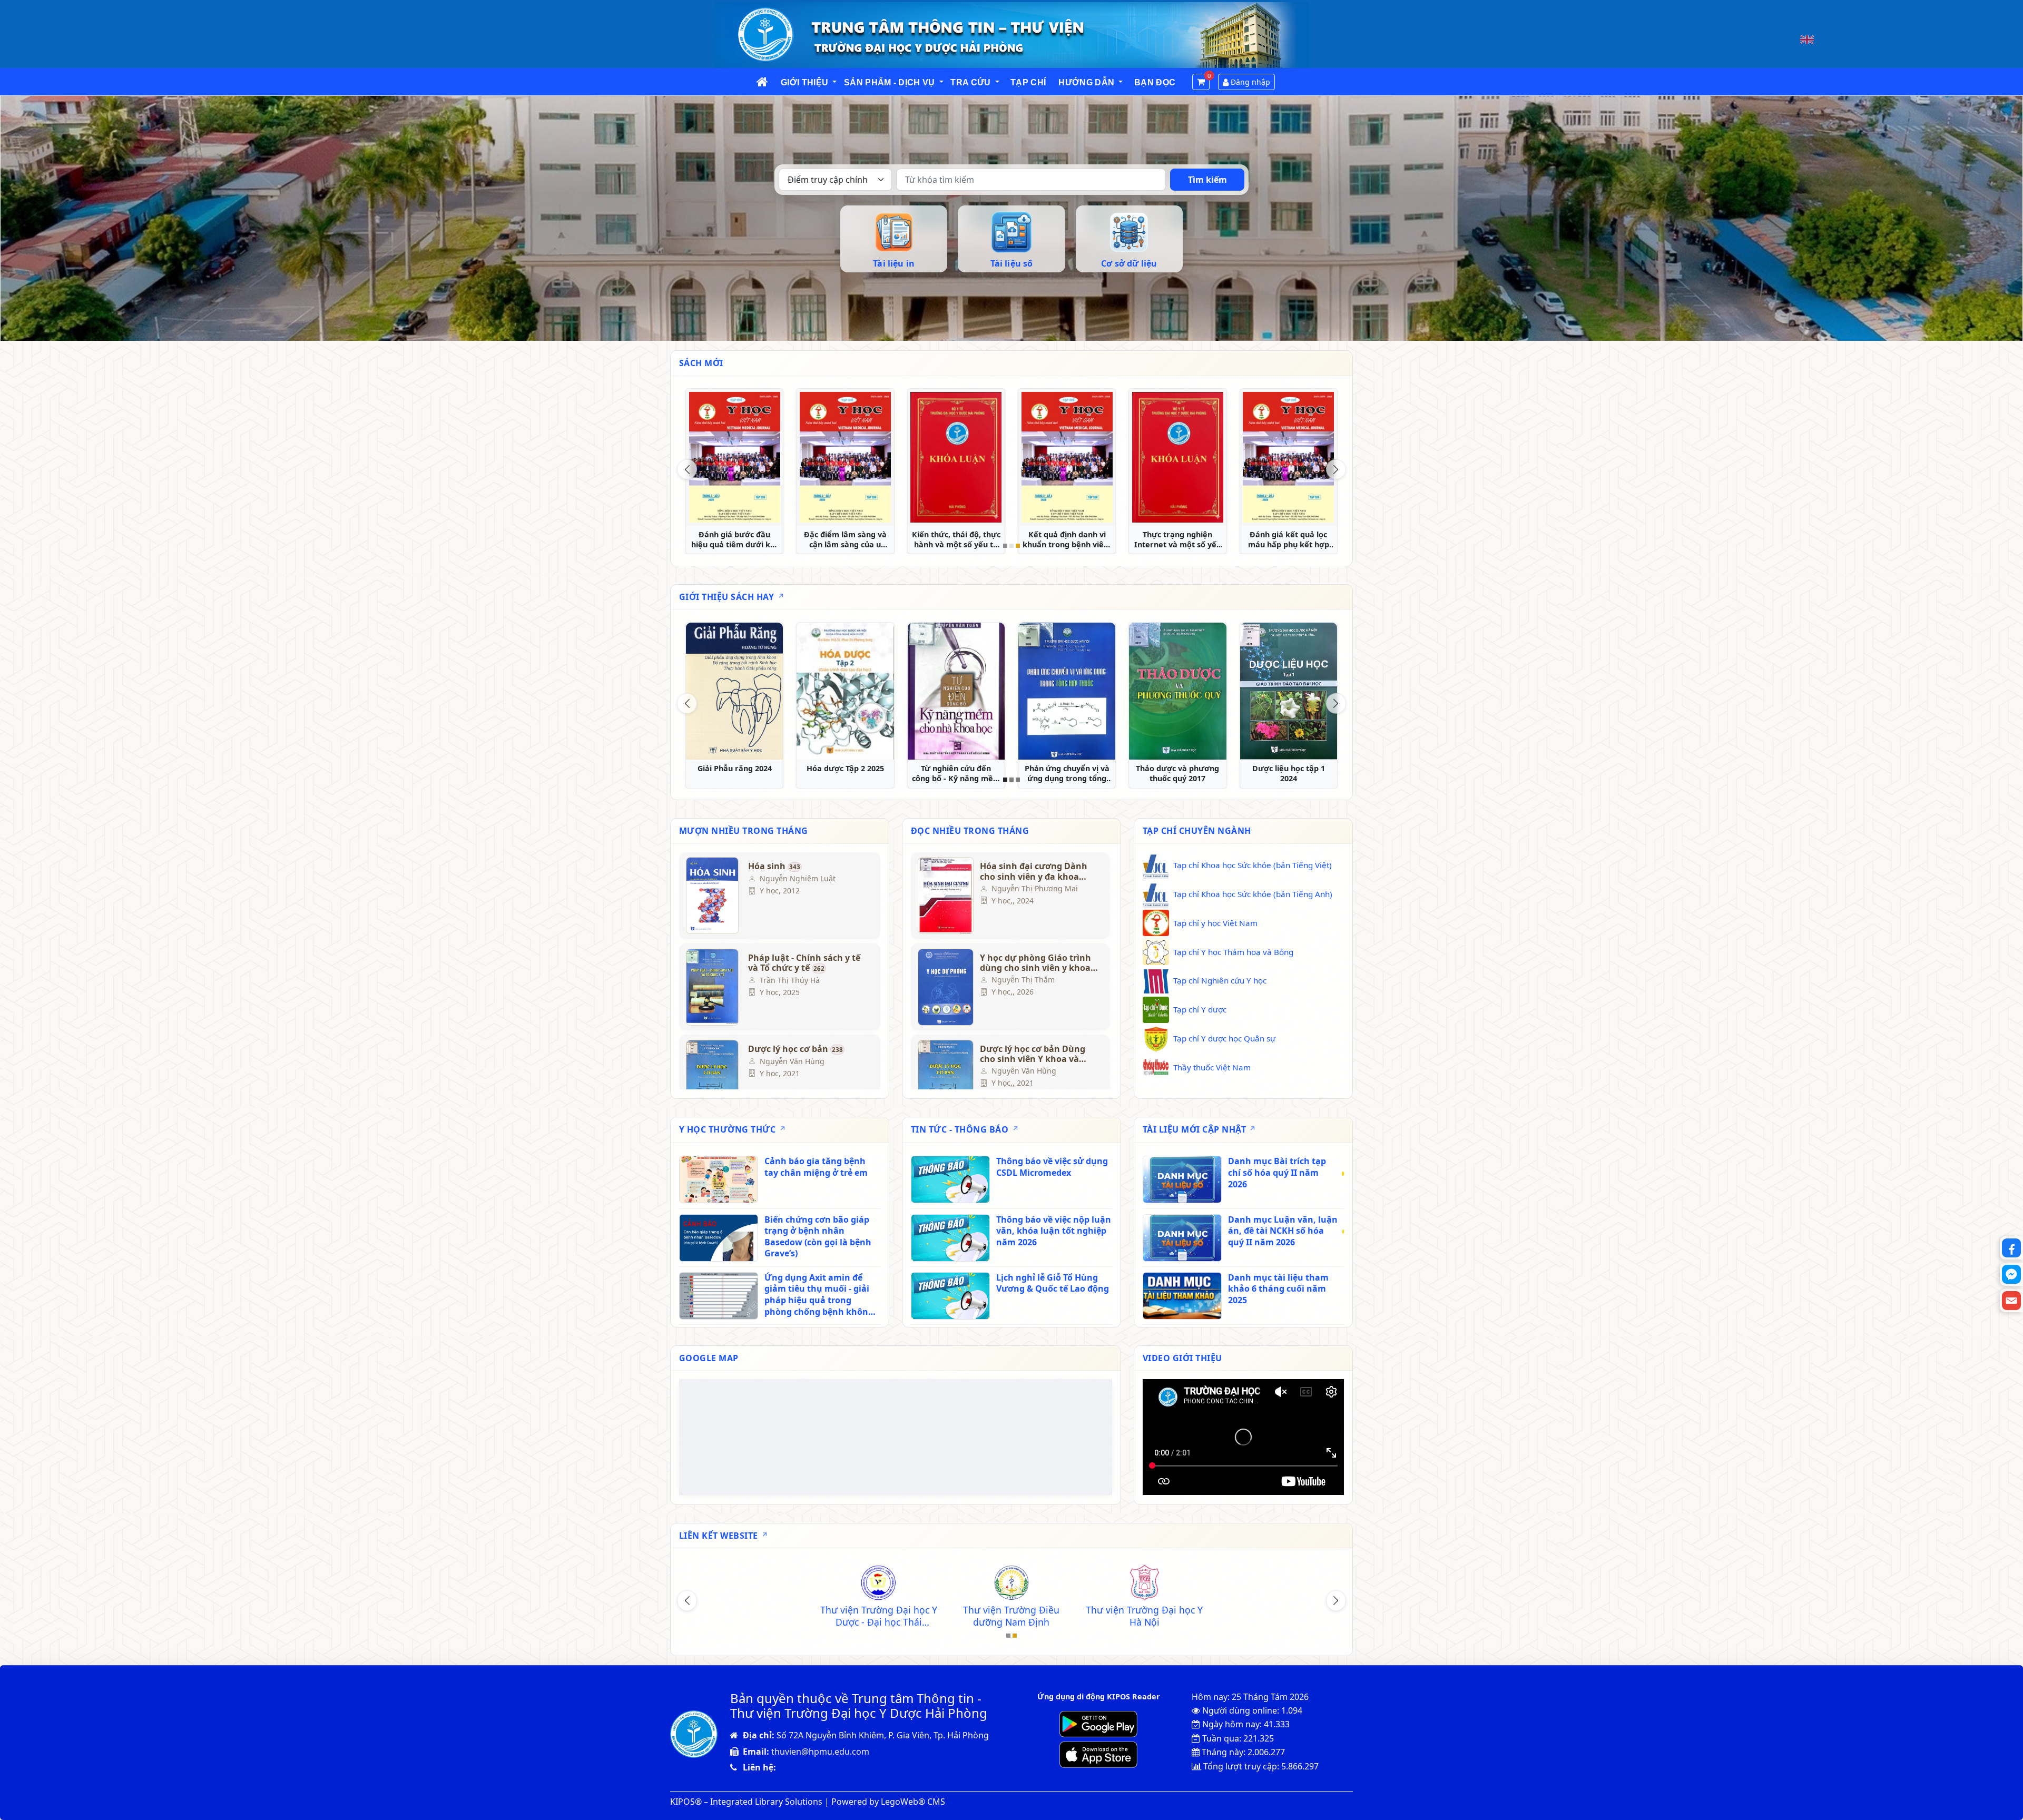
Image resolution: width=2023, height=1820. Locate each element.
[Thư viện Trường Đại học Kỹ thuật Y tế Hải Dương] (1144, 1584)
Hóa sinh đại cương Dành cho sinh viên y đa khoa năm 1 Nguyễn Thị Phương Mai (1037, 871)
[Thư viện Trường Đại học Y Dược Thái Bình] (878, 1584)
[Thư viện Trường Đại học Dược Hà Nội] (1277, 1584)
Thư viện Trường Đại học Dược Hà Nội (1277, 1616)
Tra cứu (970, 82)
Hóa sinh (774, 867)
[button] (835, 82)
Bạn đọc (1155, 82)
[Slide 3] (1018, 546)
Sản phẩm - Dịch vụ (890, 82)
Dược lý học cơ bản (796, 1049)
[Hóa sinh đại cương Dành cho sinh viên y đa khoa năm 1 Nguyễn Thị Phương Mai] (944, 896)
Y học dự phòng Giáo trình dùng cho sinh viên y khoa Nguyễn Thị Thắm (1035, 963)
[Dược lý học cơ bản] (712, 1078)
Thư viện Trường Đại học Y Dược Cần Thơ (1011, 1616)
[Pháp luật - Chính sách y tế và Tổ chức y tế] (712, 987)
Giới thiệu (804, 82)
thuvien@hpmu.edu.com (820, 1752)
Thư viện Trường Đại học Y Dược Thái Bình (879, 1616)
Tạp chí (1028, 82)
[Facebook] (2011, 1248)
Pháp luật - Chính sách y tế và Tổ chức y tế (804, 963)
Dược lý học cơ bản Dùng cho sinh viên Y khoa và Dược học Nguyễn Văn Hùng (1033, 1054)
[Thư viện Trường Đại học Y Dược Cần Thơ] (1011, 1584)
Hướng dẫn (1086, 82)
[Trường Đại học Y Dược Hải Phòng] (745, 1584)
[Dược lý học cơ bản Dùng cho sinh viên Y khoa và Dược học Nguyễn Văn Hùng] (944, 1078)
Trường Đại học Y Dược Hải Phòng (745, 1616)
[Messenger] (2011, 1274)
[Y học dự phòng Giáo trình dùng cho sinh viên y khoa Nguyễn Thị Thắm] (944, 987)
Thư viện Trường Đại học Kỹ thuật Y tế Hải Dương (1144, 1616)
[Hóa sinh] (712, 896)
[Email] (2011, 1301)
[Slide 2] (1011, 546)
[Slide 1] (1005, 546)
